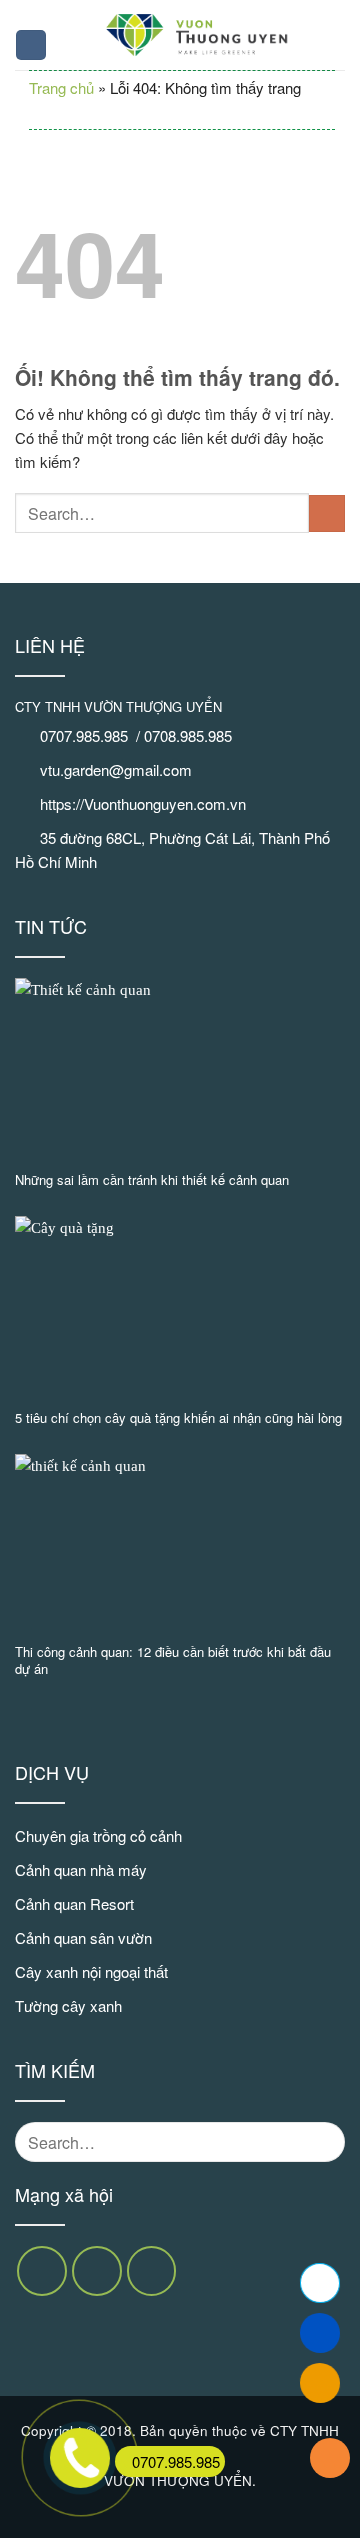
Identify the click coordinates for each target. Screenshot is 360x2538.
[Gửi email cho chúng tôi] (97, 2271)
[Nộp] (327, 513)
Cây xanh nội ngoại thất (91, 1971)
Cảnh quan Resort (74, 1903)
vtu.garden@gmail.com (116, 769)
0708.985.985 (190, 735)
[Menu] (31, 45)
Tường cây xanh (68, 2005)
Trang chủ (61, 87)
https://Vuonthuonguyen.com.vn (143, 803)
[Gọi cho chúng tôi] (152, 2271)
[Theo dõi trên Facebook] (42, 2271)
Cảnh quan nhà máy (81, 1869)
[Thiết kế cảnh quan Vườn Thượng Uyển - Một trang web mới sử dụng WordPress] (196, 35)
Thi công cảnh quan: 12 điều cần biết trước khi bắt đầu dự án (173, 1661)
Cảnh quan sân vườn (83, 1937)
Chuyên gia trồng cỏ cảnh (98, 1835)
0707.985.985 (176, 2461)
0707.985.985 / (92, 735)
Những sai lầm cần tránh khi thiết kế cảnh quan (152, 1180)
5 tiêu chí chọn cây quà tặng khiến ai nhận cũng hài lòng (178, 1418)
